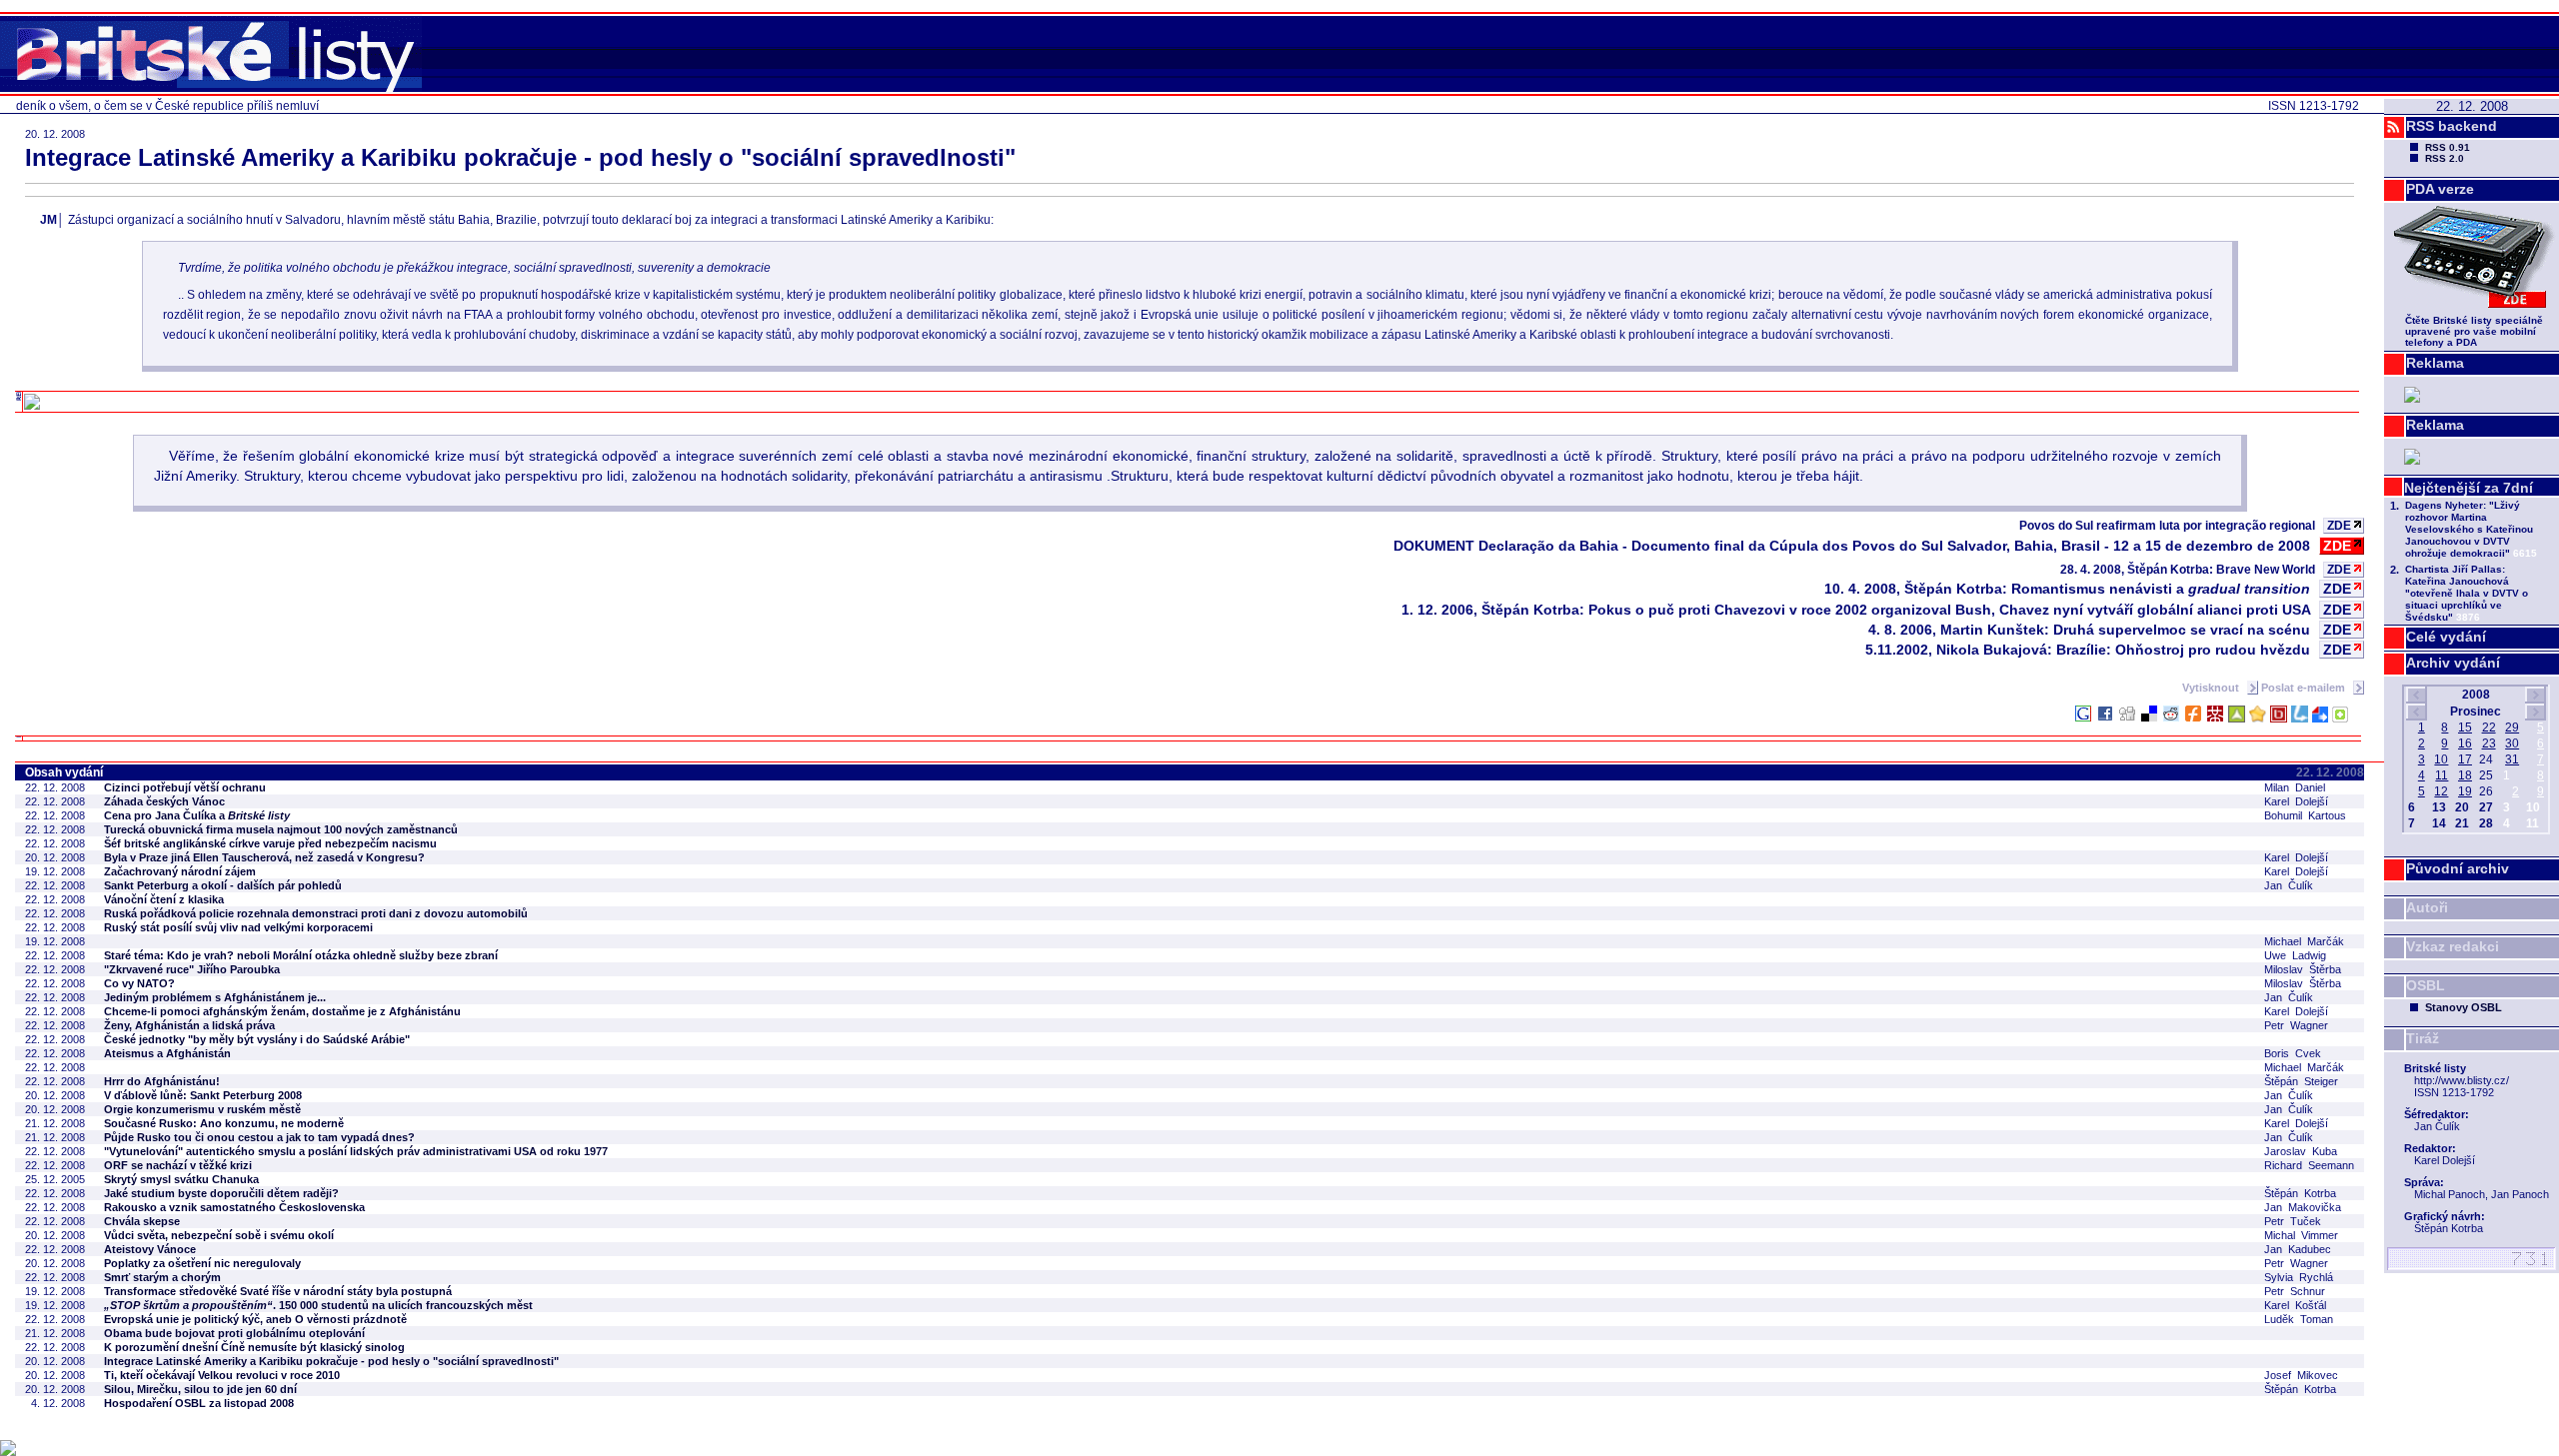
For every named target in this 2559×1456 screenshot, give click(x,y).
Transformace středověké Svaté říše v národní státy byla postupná (278, 1291)
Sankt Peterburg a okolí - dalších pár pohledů (223, 885)
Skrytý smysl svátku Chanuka (181, 1179)
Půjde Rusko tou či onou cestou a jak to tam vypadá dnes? (259, 1137)
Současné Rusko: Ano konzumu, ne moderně (224, 1123)
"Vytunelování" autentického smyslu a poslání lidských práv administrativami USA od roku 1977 (356, 1151)
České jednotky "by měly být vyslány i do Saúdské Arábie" (257, 1039)
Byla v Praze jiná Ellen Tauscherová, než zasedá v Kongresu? (264, 857)
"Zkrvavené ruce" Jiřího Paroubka (192, 969)
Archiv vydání (2453, 663)
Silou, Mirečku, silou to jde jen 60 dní (200, 1389)
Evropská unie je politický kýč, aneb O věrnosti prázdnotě (255, 1319)
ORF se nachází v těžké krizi (178, 1165)
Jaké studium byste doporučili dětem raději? (221, 1193)
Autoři (2427, 907)
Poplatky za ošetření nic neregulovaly (202, 1263)
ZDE (2339, 526)
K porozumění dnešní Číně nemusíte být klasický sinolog (254, 1347)
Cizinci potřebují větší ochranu (185, 787)
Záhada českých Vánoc (164, 801)
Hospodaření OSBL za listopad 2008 (199, 1403)
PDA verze (2440, 189)
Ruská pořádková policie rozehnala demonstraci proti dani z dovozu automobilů (316, 913)
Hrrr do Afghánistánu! (162, 1081)
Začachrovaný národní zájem (180, 871)
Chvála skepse (142, 1221)
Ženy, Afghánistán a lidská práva (189, 1025)
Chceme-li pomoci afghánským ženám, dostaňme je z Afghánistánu (282, 1011)
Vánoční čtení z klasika (164, 899)
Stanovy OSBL (2464, 1007)
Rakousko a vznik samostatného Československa (234, 1207)
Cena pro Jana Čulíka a (197, 815)
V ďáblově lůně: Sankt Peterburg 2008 (203, 1095)
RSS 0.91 (2448, 147)
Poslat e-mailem (2305, 688)
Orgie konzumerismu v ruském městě (202, 1109)
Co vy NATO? (139, 983)
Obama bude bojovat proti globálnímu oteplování (234, 1333)
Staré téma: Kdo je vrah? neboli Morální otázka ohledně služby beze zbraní (301, 955)
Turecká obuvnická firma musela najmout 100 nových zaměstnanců (281, 829)
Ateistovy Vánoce (150, 1249)
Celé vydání (2446, 637)
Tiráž (2423, 1038)
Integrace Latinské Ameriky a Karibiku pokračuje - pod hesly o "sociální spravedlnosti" (331, 1361)
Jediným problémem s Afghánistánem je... (215, 997)
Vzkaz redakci (2453, 946)
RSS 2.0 (2445, 158)
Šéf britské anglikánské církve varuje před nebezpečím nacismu (270, 843)
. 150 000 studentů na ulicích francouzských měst (318, 1305)
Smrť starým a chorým (162, 1277)
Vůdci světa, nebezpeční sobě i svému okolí (219, 1235)
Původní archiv (2458, 868)
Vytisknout (2212, 688)
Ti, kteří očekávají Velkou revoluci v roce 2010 (222, 1375)
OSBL (2426, 985)
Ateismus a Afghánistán (167, 1053)
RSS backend (2452, 126)
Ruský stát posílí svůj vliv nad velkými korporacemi (238, 927)
